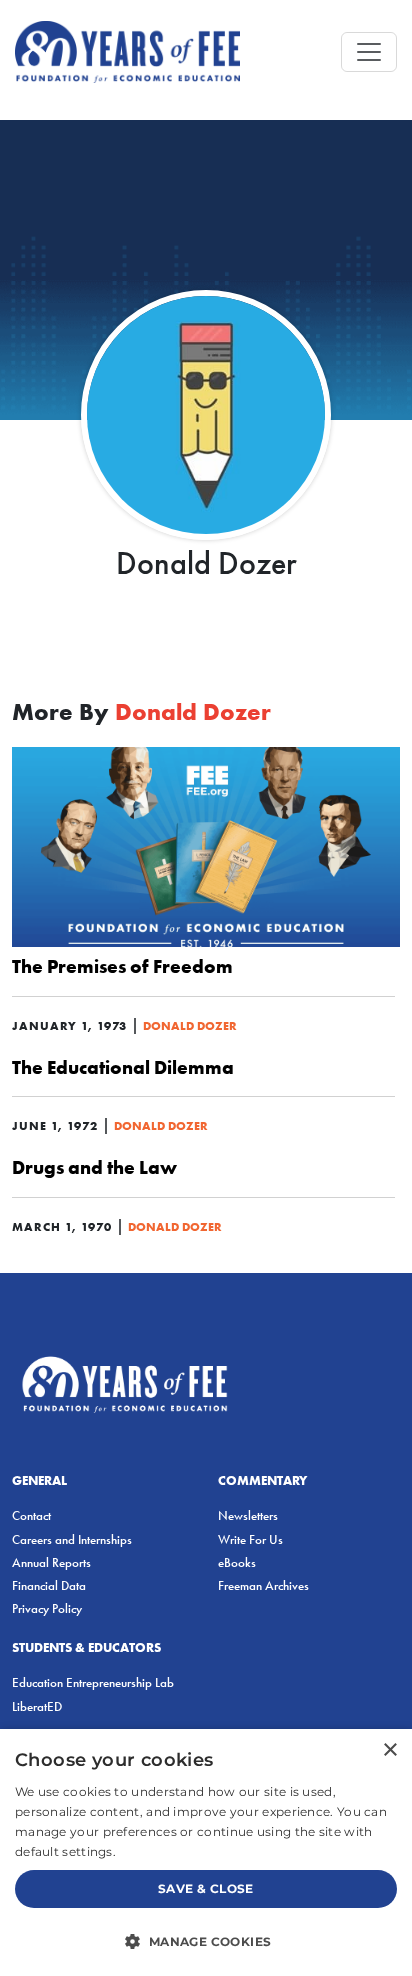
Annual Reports (51, 1562)
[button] (206, 1941)
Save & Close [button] (206, 1888)
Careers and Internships (72, 1539)
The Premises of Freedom (122, 966)
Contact (31, 1515)
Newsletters (248, 1515)
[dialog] (206, 1852)
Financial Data (49, 1585)
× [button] (389, 1750)
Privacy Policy (47, 1608)
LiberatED (37, 1706)
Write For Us (250, 1539)
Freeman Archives (263, 1585)
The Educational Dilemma (123, 1067)
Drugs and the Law (94, 1167)
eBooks (237, 1562)
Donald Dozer (190, 1025)
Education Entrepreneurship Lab (93, 1682)
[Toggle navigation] (369, 52)
